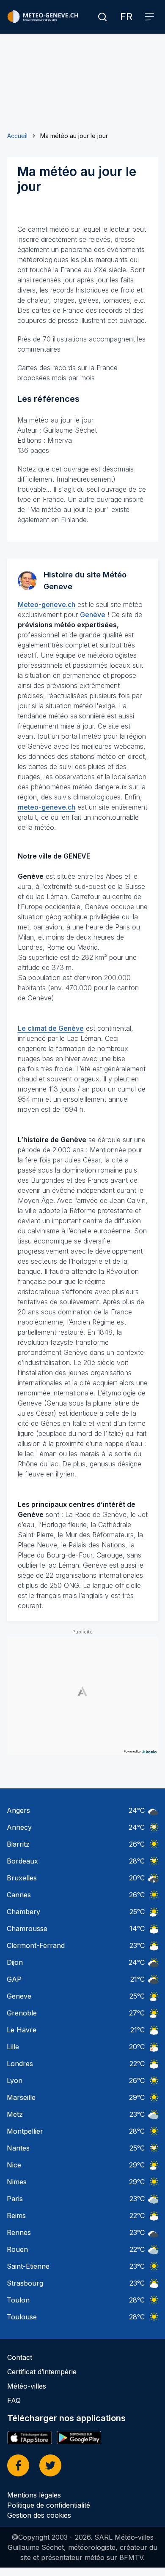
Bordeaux (22, 1861)
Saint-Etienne (28, 2266)
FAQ (14, 2400)
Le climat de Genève (51, 1028)
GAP (14, 1979)
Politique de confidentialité (49, 2505)
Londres (20, 2064)
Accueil (17, 136)
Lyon (15, 2080)
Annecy (19, 1827)
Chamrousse (27, 1929)
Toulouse (22, 2317)
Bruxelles (22, 1878)
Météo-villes (27, 2386)
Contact (20, 2357)
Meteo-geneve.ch (47, 604)
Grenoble (22, 2013)
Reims (16, 2216)
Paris (15, 2199)
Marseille (21, 2097)
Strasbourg (25, 2283)
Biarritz (18, 1844)
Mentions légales (34, 2495)
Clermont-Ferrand (36, 1945)
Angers (18, 1810)
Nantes (18, 2148)
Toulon (18, 2300)
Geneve (19, 1996)
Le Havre (22, 2030)
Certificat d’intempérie (42, 2372)
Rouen (17, 2249)
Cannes (19, 1895)
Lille (13, 2047)
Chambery (23, 1912)
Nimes (17, 2182)
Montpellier (25, 2131)
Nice (14, 2165)
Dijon (15, 1962)
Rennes (19, 2232)
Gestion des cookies (39, 2515)
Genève (93, 615)
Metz (15, 2114)
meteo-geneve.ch (47, 807)
